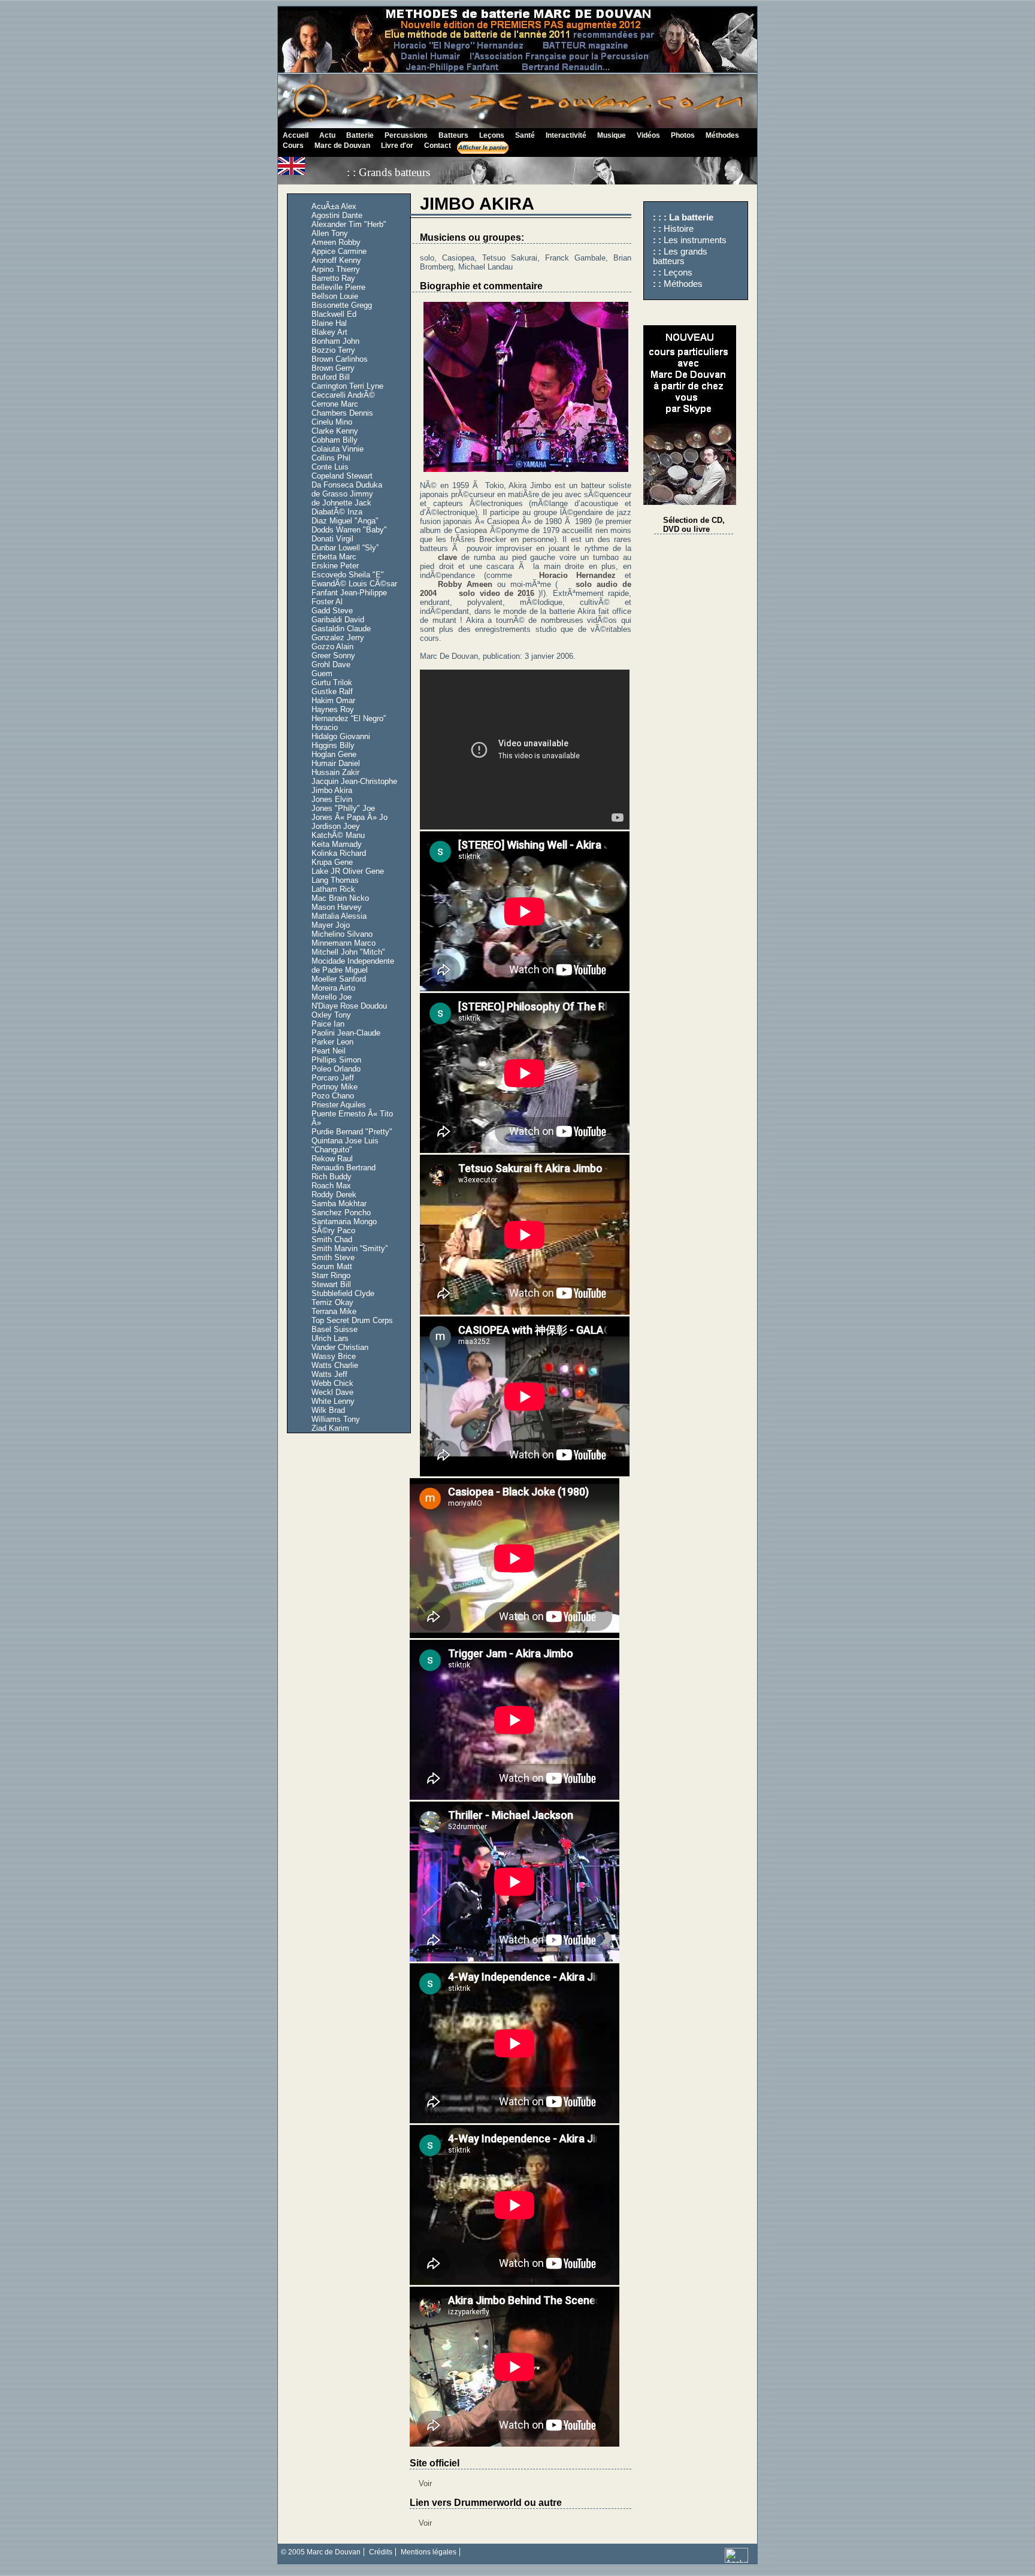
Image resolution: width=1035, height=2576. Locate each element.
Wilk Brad (328, 1410)
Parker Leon (332, 1042)
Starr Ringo (331, 1275)
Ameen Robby (336, 242)
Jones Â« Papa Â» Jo (349, 817)
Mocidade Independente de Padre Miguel (353, 965)
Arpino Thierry (336, 269)
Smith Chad (332, 1239)
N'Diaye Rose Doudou (349, 1006)
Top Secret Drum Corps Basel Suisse (352, 1325)
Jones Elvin (332, 799)
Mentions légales (429, 2552)
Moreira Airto (333, 988)
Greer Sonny (333, 656)
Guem (322, 673)
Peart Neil (329, 1051)
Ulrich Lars (330, 1338)
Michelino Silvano (342, 934)
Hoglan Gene (334, 754)
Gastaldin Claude (341, 629)
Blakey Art (329, 332)
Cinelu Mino (332, 422)
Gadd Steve (332, 611)
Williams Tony (336, 1419)
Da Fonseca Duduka (347, 485)
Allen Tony (330, 233)
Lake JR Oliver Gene (348, 871)
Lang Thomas (335, 880)
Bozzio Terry (333, 350)
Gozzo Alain (332, 647)
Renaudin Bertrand (344, 1168)
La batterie (691, 217)
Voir (425, 2483)
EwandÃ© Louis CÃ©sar (354, 584)
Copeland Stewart (342, 476)
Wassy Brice (334, 1356)
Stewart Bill (331, 1284)
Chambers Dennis (342, 413)
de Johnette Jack (341, 503)
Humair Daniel (336, 763)
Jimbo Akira (332, 790)
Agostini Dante (337, 215)
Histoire (679, 229)
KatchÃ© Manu (338, 835)
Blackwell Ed (334, 314)
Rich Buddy (332, 1177)
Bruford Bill (331, 377)
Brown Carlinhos (340, 359)
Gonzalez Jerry (338, 638)
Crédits (381, 2552)
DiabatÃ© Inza (337, 512)
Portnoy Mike (335, 1087)
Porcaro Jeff (333, 1078)
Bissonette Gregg (342, 305)
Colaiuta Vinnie (338, 449)
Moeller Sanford (339, 979)
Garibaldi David (338, 620)
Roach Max (331, 1186)
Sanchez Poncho (341, 1213)
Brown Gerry (333, 368)
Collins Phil (331, 458)
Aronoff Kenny (336, 260)
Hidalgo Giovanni (341, 736)
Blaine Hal (329, 323)
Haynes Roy (333, 709)
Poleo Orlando (336, 1069)
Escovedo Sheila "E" (348, 575)
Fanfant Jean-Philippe (349, 593)
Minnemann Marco (344, 943)
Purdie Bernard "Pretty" (352, 1132)
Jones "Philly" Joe (343, 808)
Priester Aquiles (339, 1105)
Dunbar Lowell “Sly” (345, 548)
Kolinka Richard (339, 853)
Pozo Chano (333, 1096)
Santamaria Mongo (344, 1222)
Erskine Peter (335, 566)
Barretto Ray (333, 278)
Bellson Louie (335, 296)
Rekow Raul (332, 1159)
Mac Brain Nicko (340, 898)
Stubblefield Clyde (343, 1293)
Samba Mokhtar (339, 1204)
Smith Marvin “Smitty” (349, 1248)
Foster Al (327, 602)
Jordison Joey (336, 826)
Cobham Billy (335, 440)
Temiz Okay (332, 1302)
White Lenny (333, 1401)
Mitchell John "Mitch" (348, 952)
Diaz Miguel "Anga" (345, 521)
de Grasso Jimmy (342, 494)
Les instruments (695, 240)
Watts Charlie (335, 1365)
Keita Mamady (337, 844)
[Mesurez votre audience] (736, 2560)
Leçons (678, 273)
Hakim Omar (333, 700)
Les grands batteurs (680, 256)
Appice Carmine (339, 251)
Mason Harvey (337, 907)
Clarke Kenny (335, 431)
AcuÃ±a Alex (334, 206)
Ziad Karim (330, 1428)
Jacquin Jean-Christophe (354, 781)
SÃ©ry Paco (333, 1231)
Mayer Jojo (331, 925)
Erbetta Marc (334, 557)
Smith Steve (333, 1257)
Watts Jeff (329, 1374)
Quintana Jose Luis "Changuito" (345, 1145)
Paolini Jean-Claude (346, 1033)
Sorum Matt (332, 1266)
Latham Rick (333, 889)
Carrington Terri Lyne (347, 386)
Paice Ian (328, 1024)
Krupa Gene (332, 862)
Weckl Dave (332, 1392)
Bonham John (335, 341)
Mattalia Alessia (339, 916)
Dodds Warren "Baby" (349, 530)
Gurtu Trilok (332, 682)
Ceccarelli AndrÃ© (343, 395)
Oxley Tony (331, 1015)
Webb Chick (332, 1383)
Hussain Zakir (335, 772)
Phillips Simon (336, 1060)
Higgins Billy (333, 745)
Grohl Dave (331, 665)
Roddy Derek (334, 1195)
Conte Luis (330, 467)
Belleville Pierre (338, 287)
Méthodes (683, 284)
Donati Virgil (332, 539)
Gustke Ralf (332, 691)
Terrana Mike (334, 1311)
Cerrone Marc (335, 404)
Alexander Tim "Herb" (349, 224)
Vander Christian (340, 1347)
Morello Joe (332, 997)
